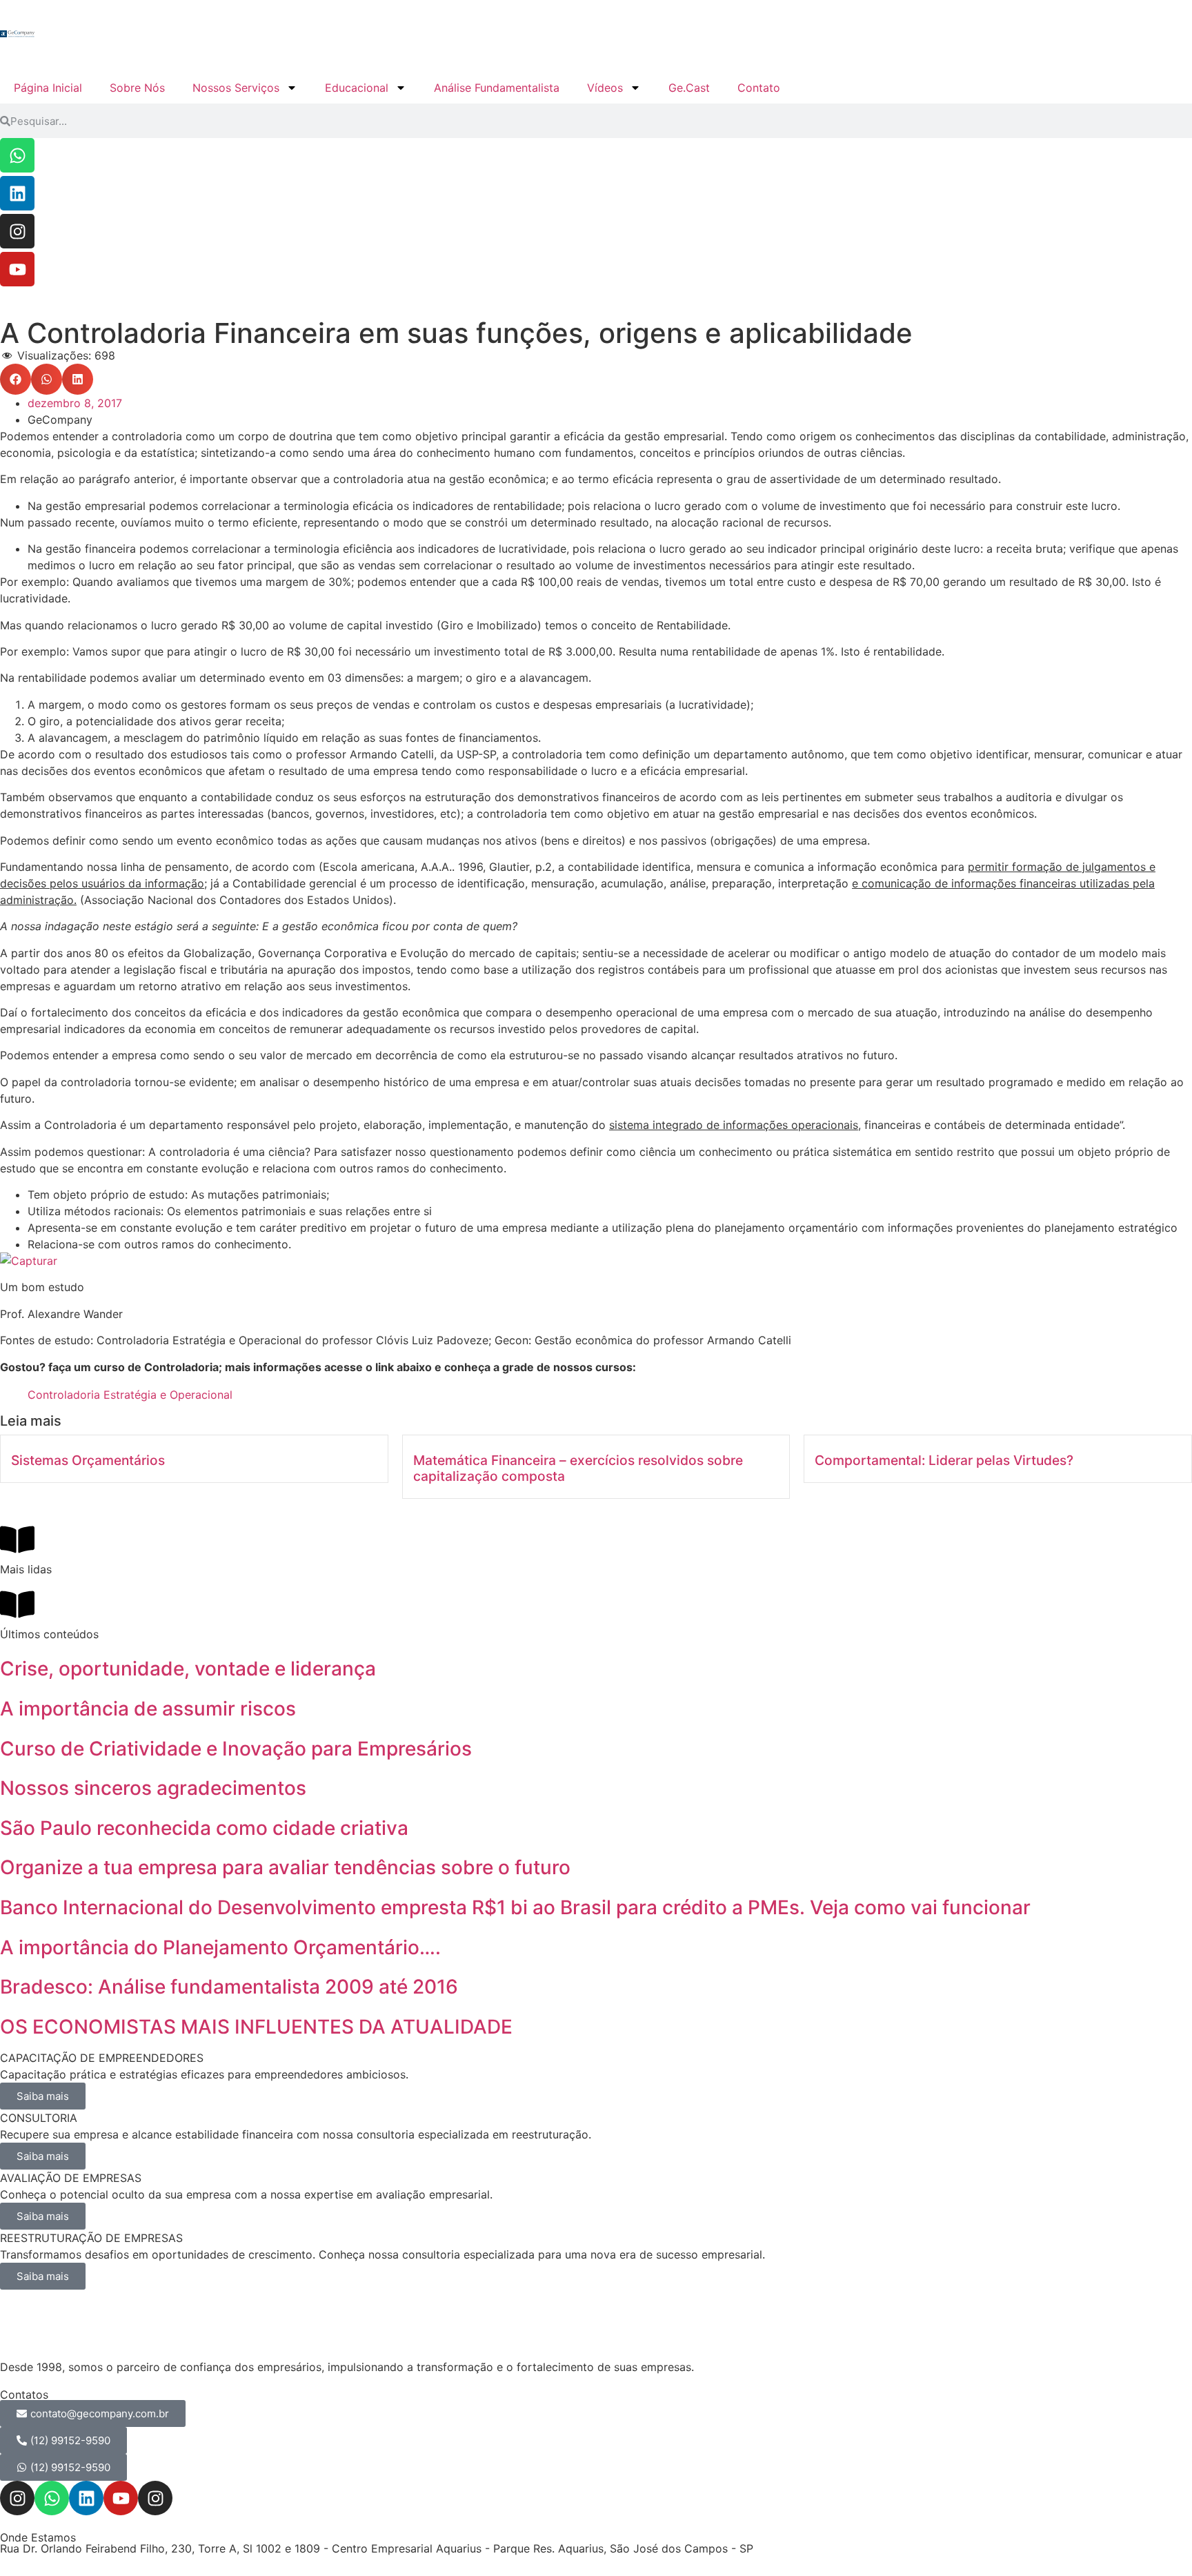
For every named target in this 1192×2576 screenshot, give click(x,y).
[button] (16, 379)
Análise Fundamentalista (497, 88)
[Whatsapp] (17, 155)
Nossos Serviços (236, 88)
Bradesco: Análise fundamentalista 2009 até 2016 (229, 1987)
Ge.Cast (689, 88)
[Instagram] (17, 231)
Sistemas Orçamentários (88, 1460)
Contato (759, 88)
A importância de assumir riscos (148, 1709)
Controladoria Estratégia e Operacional (130, 1395)
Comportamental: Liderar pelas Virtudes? (944, 1460)
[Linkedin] (17, 193)
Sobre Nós (137, 88)
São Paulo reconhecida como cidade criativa (204, 1828)
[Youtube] (17, 269)
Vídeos (605, 88)
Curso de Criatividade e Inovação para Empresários (236, 1749)
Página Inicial (48, 88)
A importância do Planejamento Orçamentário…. (220, 1947)
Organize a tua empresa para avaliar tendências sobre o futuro (285, 1867)
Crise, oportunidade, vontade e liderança (188, 1669)
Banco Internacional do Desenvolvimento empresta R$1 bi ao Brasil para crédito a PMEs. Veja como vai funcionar (515, 1907)
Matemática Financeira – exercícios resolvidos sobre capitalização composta (578, 1468)
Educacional (357, 88)
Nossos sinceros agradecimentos (153, 1788)
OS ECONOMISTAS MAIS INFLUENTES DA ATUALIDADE (256, 2027)
